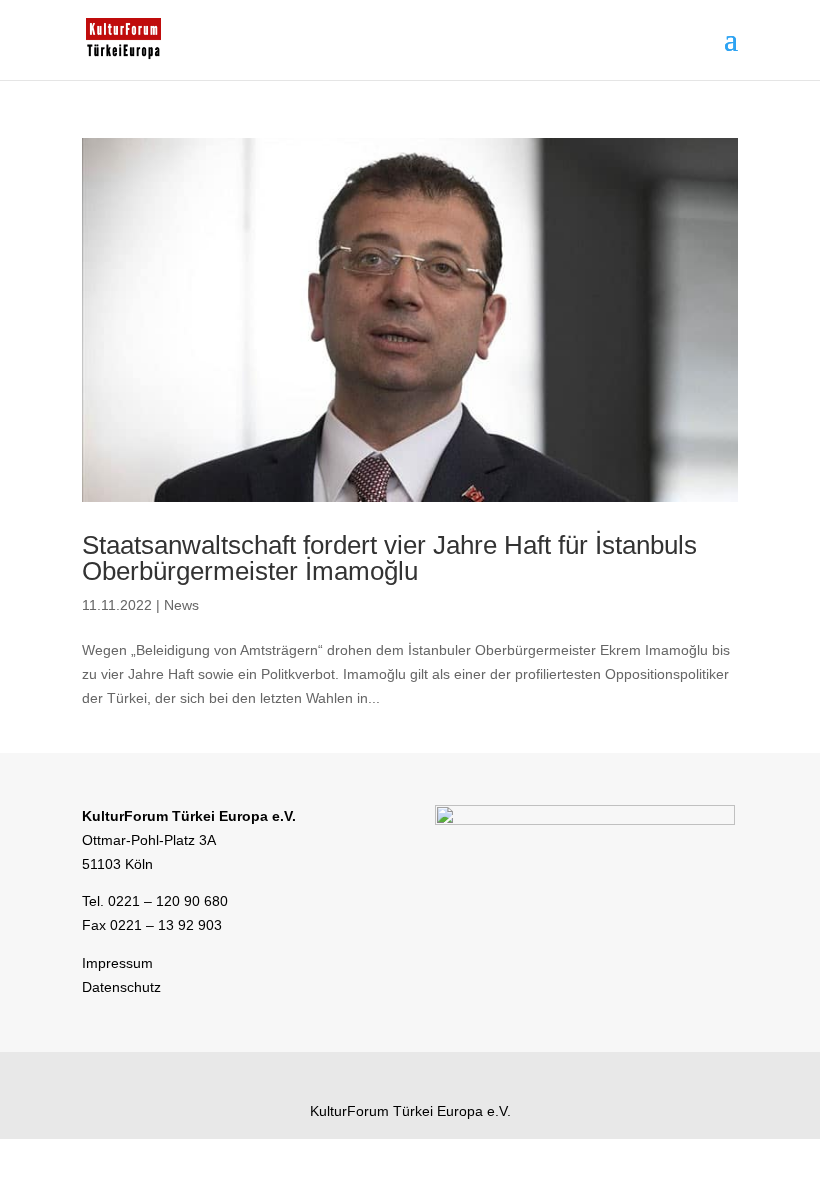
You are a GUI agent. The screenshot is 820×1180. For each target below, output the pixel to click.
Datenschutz (121, 987)
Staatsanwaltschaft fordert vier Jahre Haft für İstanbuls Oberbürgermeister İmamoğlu (389, 558)
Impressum (117, 963)
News (181, 605)
